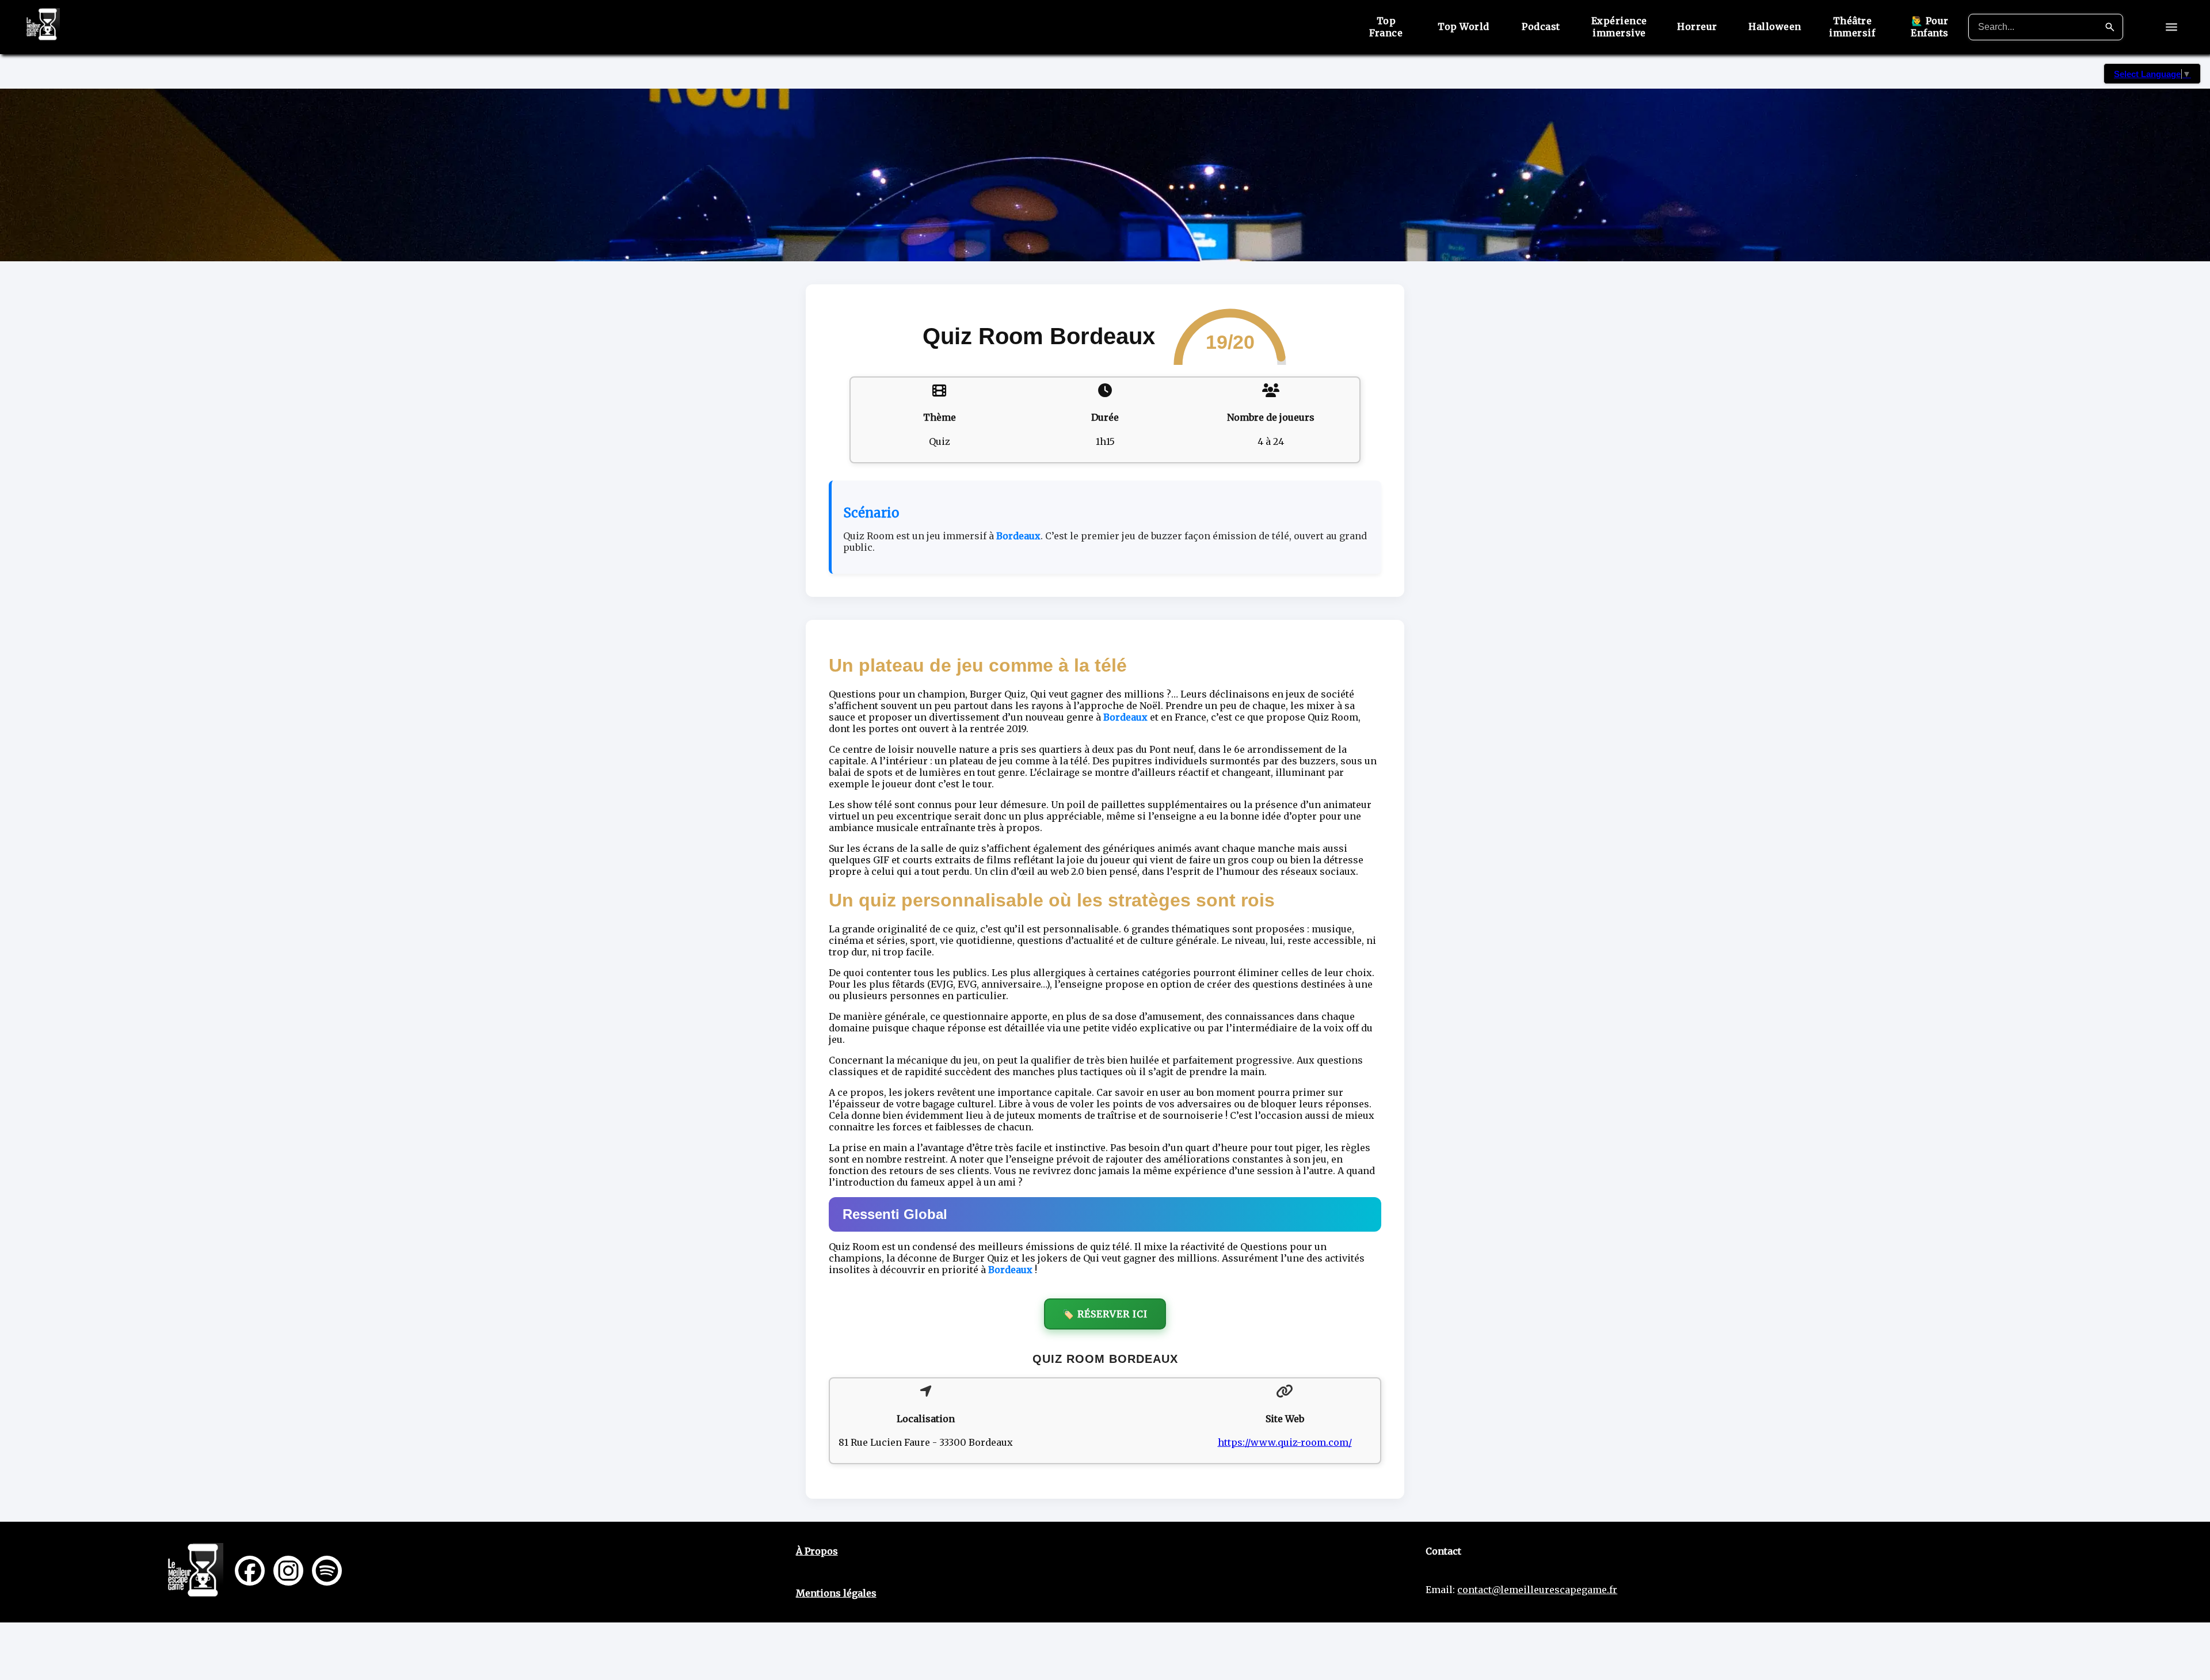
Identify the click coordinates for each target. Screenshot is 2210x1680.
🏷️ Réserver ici (1105, 1314)
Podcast (1541, 26)
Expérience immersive (1619, 27)
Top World (1464, 26)
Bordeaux (1018, 536)
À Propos (817, 1551)
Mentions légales (836, 1593)
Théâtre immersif (1852, 27)
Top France (1386, 27)
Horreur (1697, 26)
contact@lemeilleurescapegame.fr (1537, 1590)
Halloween (1775, 26)
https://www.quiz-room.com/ (1285, 1442)
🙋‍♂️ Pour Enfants (1930, 27)
